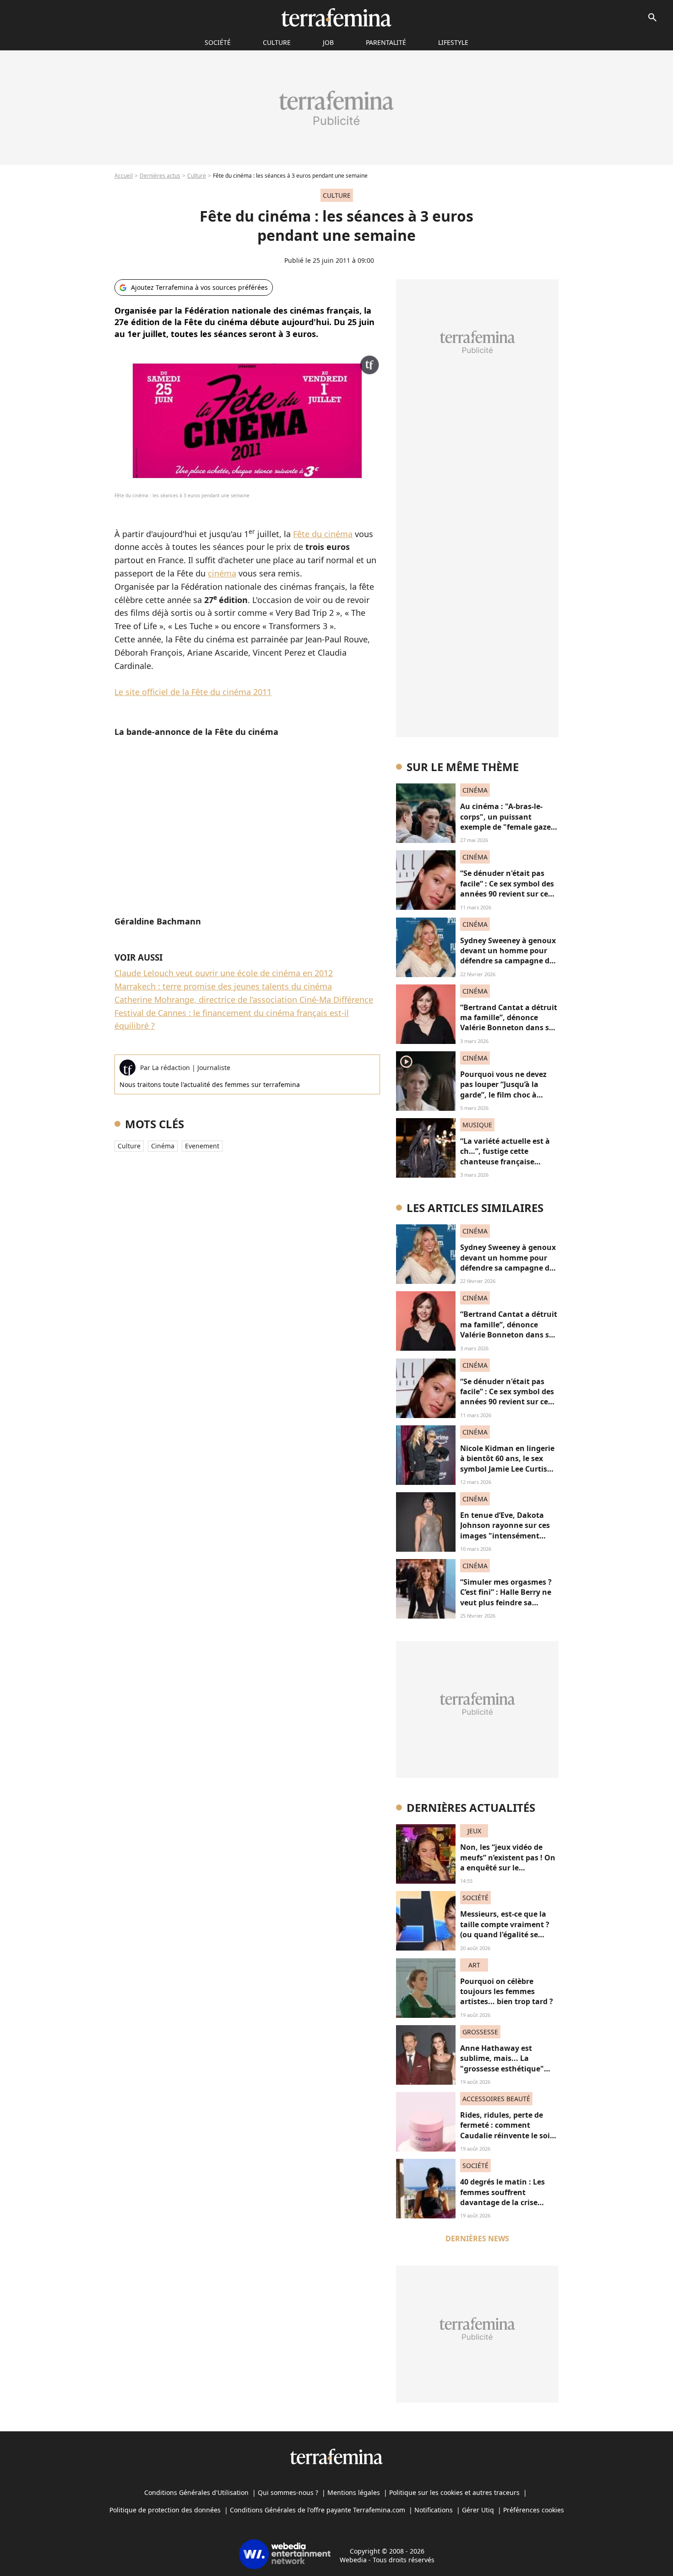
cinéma (222, 573)
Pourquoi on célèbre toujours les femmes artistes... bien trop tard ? (507, 1992)
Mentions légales (354, 2492)
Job (328, 42)
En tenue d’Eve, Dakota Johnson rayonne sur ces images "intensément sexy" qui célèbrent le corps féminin (505, 1536)
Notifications (434, 2510)
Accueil (124, 176)
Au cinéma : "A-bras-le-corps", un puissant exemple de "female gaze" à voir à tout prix (507, 822)
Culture (277, 42)
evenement (202, 1146)
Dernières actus (160, 176)
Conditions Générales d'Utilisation (196, 2492)
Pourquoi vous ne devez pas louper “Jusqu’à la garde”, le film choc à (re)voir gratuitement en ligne (505, 1095)
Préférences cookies (534, 2510)
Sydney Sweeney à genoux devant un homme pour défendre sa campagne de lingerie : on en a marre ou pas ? (508, 961)
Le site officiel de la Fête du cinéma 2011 (193, 692)
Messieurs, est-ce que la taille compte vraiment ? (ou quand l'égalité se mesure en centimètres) (505, 1929)
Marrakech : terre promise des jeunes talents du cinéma (223, 986)
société (218, 42)
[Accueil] (336, 17)
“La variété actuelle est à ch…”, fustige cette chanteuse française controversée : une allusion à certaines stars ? (509, 1162)
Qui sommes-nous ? (288, 2492)
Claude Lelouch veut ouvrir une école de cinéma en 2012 (224, 973)
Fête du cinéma (323, 534)
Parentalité (386, 42)
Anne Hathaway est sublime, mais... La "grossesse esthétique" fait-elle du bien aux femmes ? (502, 2069)
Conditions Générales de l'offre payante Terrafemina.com (318, 2510)
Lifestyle (453, 42)
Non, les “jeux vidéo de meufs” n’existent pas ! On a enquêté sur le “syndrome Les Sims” (508, 1862)
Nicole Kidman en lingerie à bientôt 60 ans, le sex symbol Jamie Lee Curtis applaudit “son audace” (507, 1464)
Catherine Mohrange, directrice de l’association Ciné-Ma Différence (244, 1000)
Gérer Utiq (478, 2510)
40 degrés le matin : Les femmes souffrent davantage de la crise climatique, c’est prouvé (503, 2197)
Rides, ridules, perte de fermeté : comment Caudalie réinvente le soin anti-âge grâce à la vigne (507, 2130)
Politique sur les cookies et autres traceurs (454, 2492)
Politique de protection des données (165, 2510)
